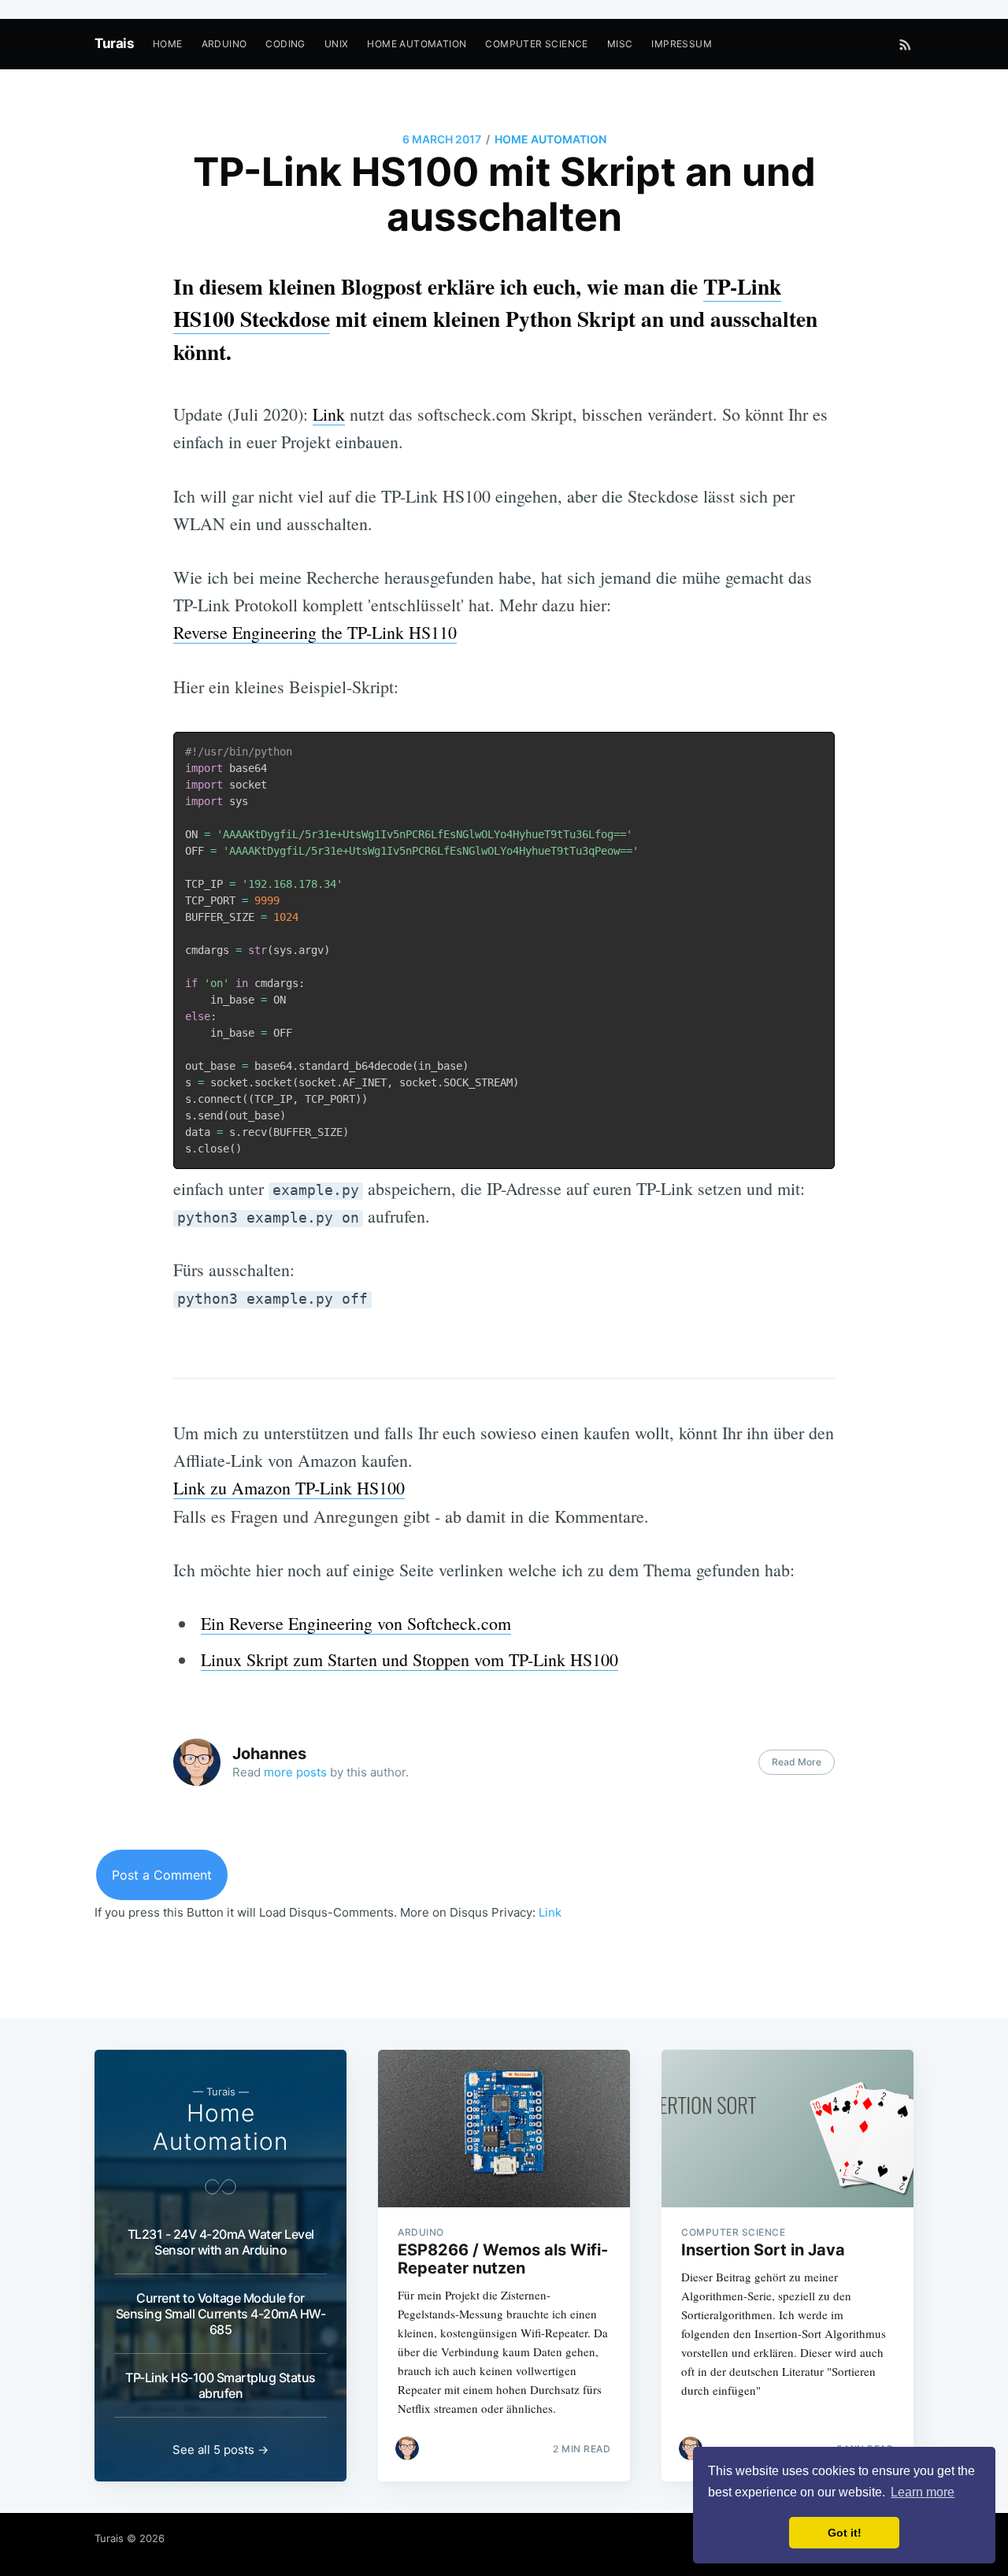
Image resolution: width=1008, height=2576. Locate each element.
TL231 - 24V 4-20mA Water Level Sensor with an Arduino (221, 2242)
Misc (620, 44)
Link (329, 414)
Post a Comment (162, 1875)
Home (168, 44)
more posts (295, 1772)
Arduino (224, 44)
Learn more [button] (923, 2492)
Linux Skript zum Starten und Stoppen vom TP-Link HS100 (409, 1659)
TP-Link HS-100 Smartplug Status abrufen (220, 2385)
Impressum (682, 44)
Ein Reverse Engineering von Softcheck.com (356, 1623)
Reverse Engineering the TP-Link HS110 (315, 632)
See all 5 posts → (220, 2450)
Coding (285, 44)
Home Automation (417, 44)
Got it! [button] (845, 2533)
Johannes (269, 1754)
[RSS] (905, 44)
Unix (337, 44)
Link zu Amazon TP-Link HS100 (289, 1488)
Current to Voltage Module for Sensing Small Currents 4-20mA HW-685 (221, 2314)
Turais (114, 43)
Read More (797, 1762)
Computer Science (536, 44)
